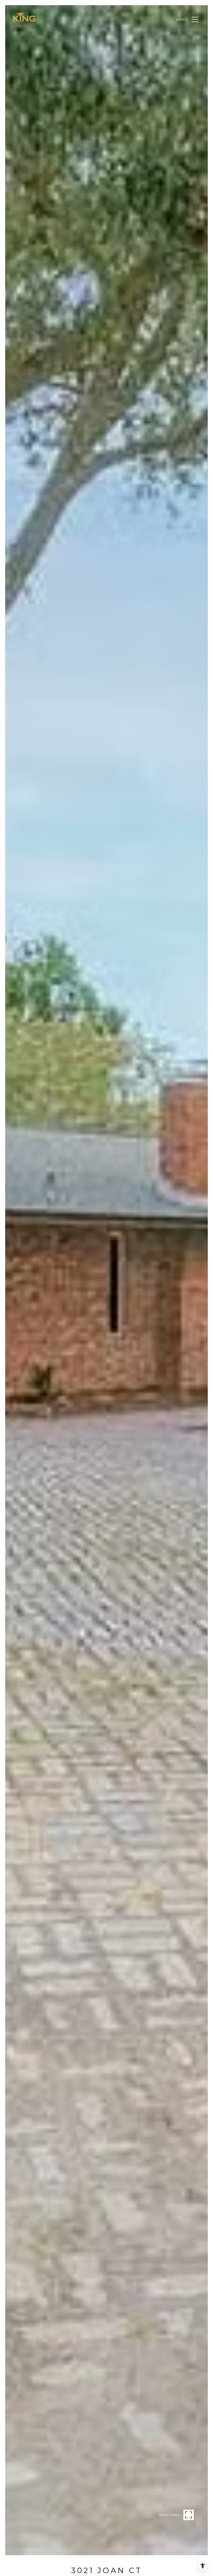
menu (182, 19)
